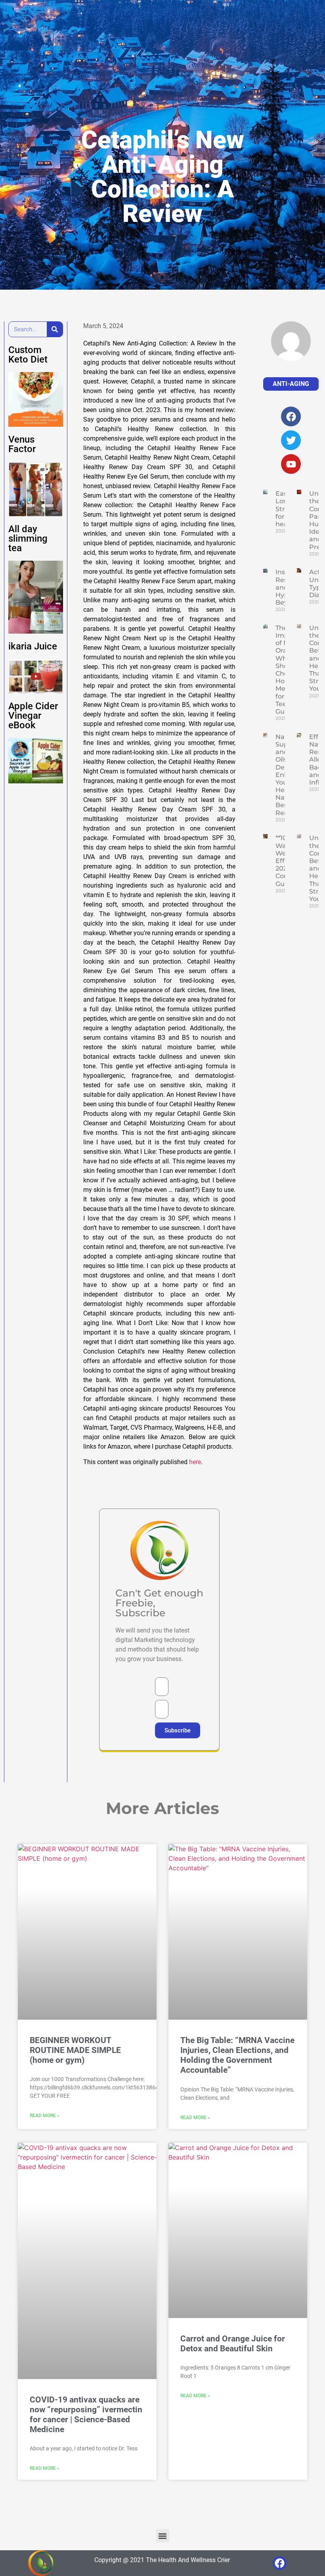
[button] (163, 2536)
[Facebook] (280, 2563)
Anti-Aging (291, 384)
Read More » (45, 2116)
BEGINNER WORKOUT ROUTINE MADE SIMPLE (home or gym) (75, 2050)
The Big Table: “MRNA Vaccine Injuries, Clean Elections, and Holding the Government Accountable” (237, 2055)
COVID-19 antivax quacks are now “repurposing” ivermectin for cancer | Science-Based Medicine (86, 2415)
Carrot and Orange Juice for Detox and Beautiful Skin (233, 2344)
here (195, 1462)
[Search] (55, 329)
